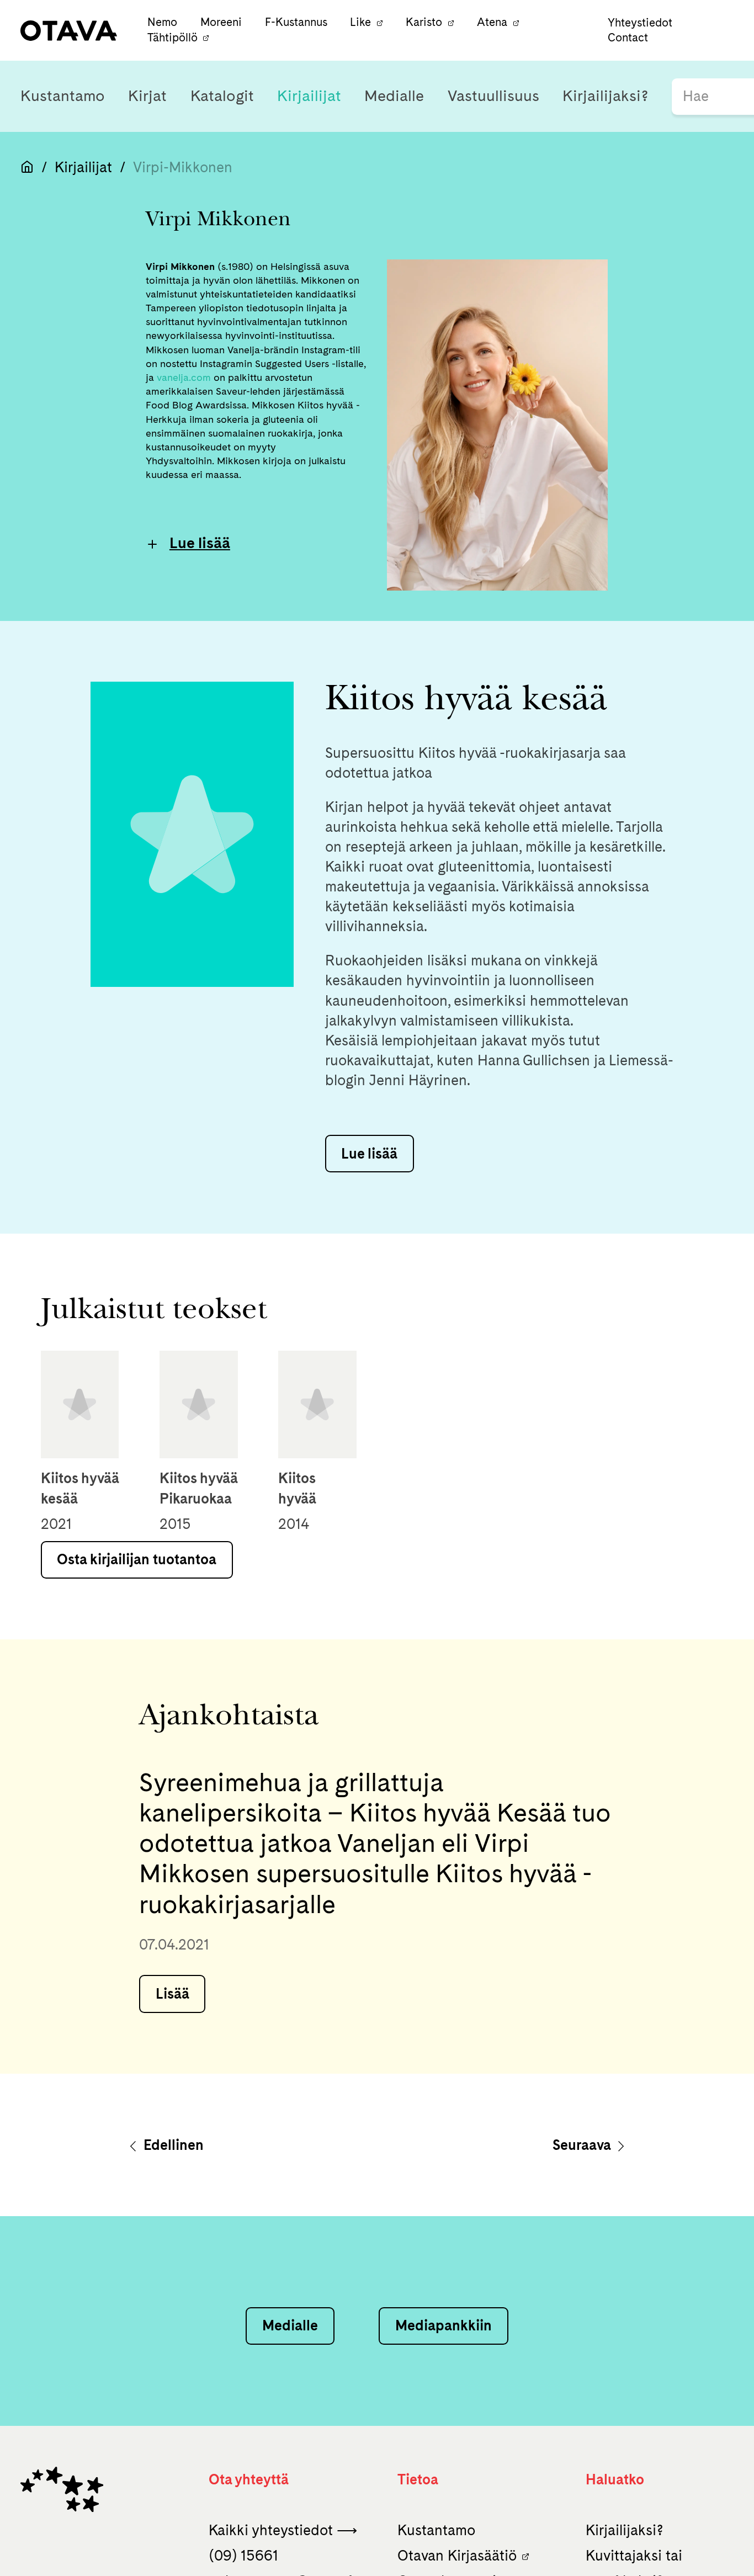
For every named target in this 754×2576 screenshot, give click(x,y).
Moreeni (222, 23)
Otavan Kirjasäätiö (457, 2555)
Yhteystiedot (640, 23)
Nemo (164, 23)
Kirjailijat (309, 96)
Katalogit (222, 96)
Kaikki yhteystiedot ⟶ (283, 2530)
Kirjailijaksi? (606, 96)
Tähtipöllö (172, 38)
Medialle (394, 96)
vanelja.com (184, 377)
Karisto (424, 23)
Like (360, 23)
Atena (492, 23)
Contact (628, 38)
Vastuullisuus (493, 96)
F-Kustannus (298, 23)
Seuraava (583, 2145)
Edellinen (172, 2145)
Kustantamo (63, 96)
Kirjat (147, 96)
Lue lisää (200, 543)
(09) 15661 (243, 2555)
